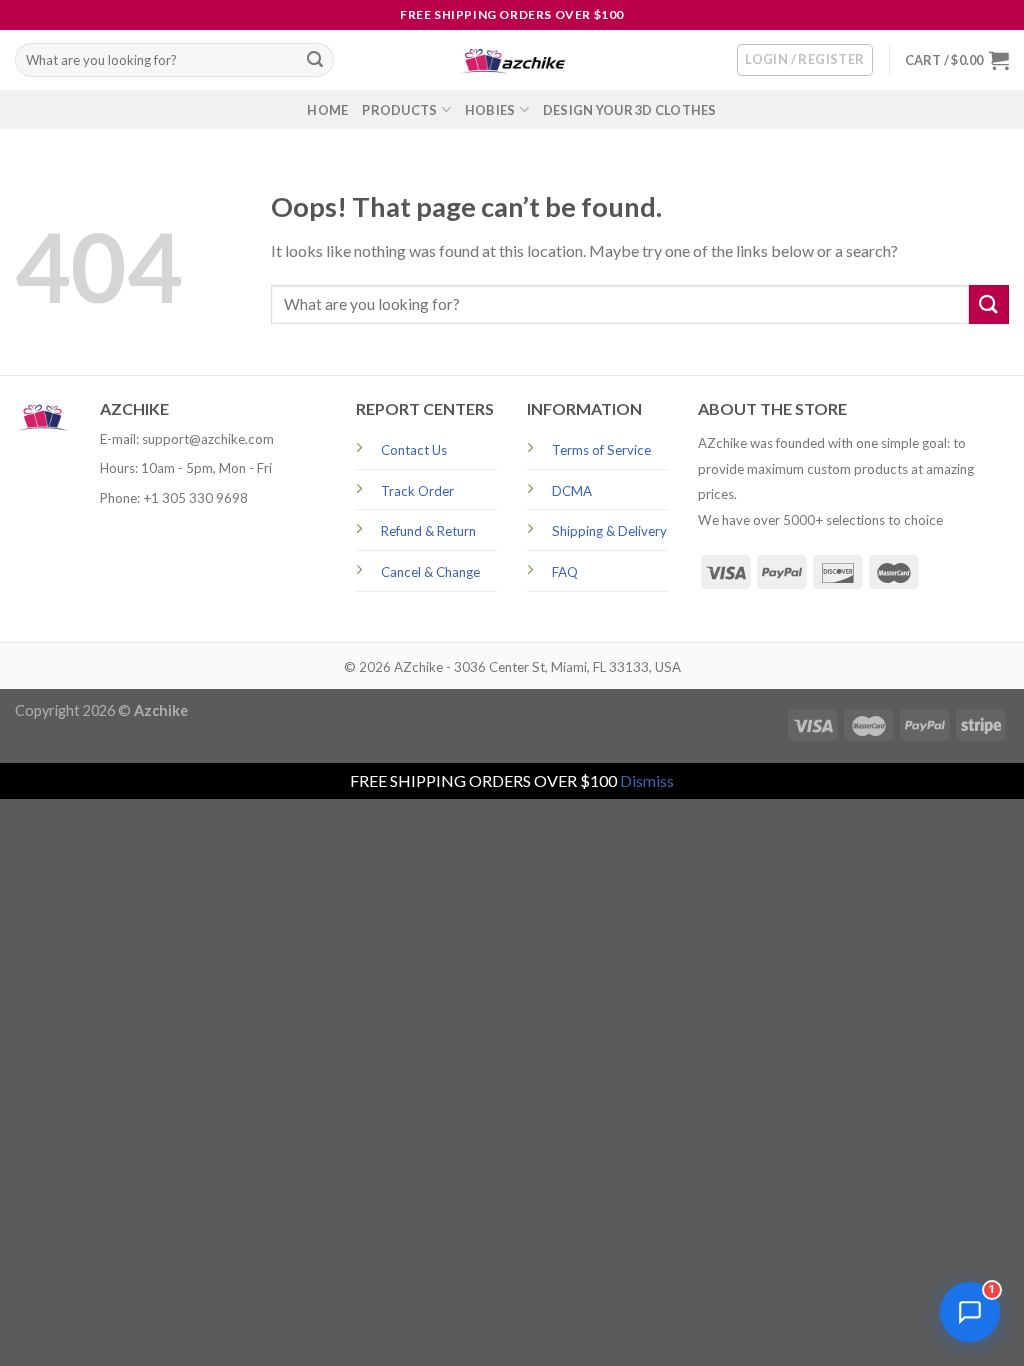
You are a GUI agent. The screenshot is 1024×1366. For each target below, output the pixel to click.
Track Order (417, 491)
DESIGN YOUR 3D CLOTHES (630, 110)
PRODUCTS (399, 110)
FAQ (565, 572)
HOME (327, 110)
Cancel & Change (430, 572)
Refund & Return (428, 531)
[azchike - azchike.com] (512, 60)
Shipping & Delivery (609, 531)
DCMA (572, 491)
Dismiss (647, 780)
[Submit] (315, 60)
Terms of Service (601, 450)
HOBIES (490, 110)
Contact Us (414, 450)
